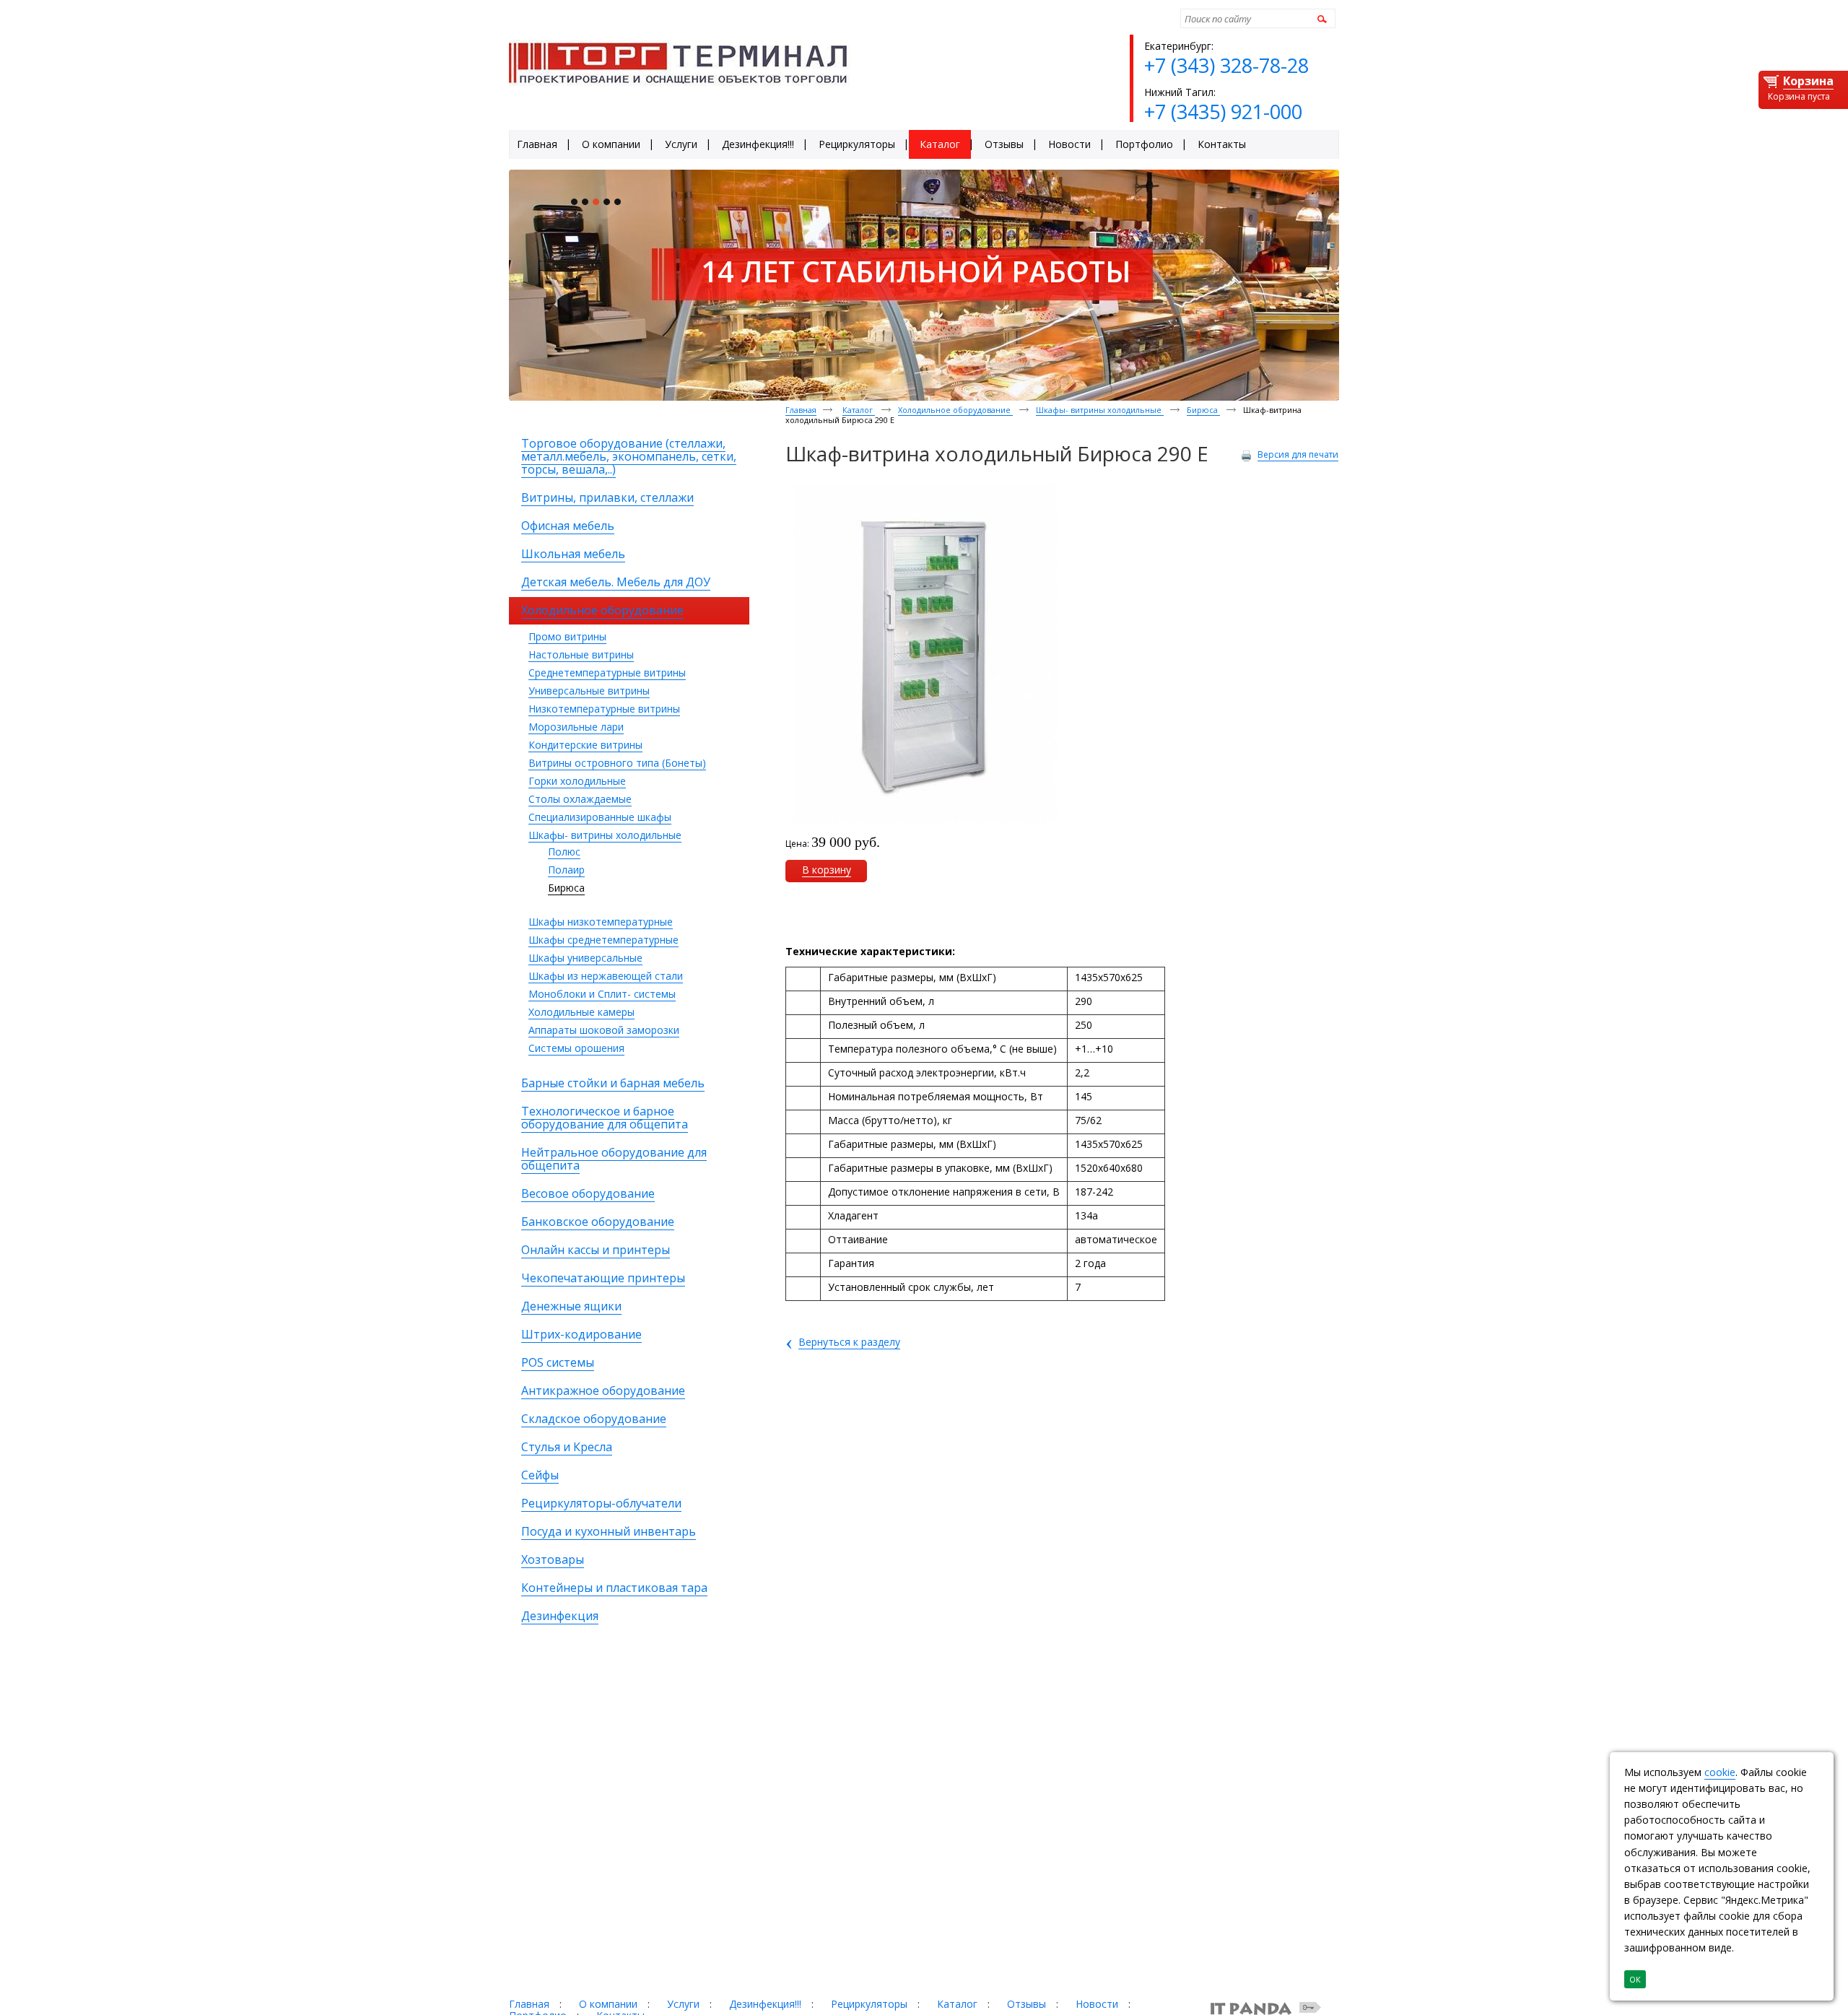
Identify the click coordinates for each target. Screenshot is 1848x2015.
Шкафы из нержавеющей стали (606, 976)
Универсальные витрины (589, 691)
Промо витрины (567, 636)
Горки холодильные (577, 781)
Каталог (859, 410)
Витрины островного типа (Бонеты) (617, 763)
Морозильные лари (576, 727)
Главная (801, 410)
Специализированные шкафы (600, 817)
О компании (608, 2004)
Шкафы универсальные (585, 958)
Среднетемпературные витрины (607, 673)
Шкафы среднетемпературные (603, 940)
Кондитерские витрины (585, 745)
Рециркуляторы (869, 2004)
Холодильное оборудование (955, 410)
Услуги (683, 2004)
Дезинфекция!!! (765, 2004)
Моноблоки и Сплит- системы (602, 994)
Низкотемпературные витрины (604, 709)
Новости (1097, 2004)
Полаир (566, 870)
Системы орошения (576, 1048)
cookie (1720, 1772)
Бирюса (566, 888)
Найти (1320, 18)
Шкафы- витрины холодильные (605, 835)
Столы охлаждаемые (580, 799)
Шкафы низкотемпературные (601, 922)
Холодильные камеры (581, 1012)
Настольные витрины (581, 654)
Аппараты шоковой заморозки (604, 1030)
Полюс (564, 852)
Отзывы (1027, 2004)
